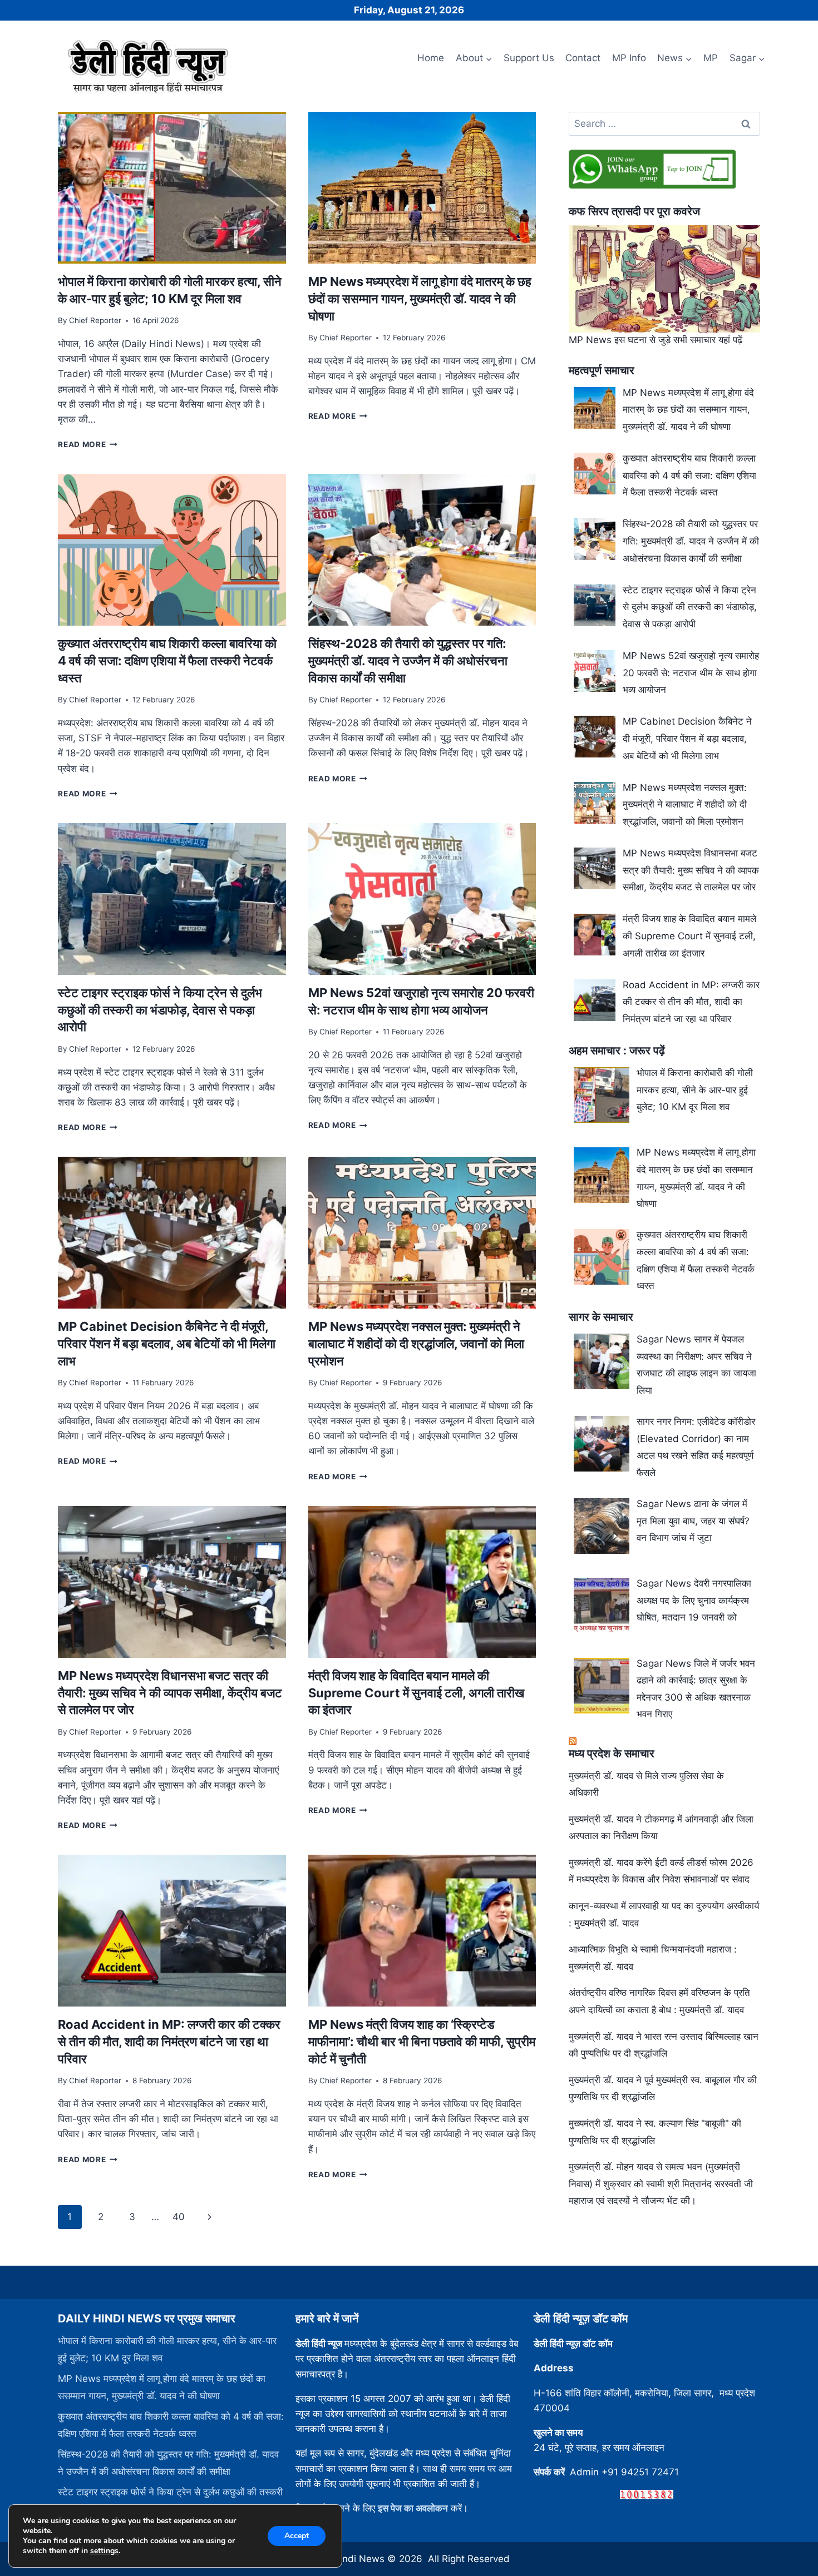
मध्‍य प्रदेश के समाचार (612, 1753)
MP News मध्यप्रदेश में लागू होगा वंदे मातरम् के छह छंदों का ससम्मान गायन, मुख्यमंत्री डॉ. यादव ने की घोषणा (420, 299)
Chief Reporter (95, 320)
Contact (583, 58)
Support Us (529, 58)
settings (104, 2551)
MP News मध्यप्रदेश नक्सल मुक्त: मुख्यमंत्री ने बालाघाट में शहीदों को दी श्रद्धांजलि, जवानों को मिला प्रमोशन (416, 1344)
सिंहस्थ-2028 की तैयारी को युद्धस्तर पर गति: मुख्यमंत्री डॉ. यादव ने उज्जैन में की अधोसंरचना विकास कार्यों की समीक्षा (408, 661)
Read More (88, 444)
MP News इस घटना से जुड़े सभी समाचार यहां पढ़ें (656, 340)
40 (179, 2217)
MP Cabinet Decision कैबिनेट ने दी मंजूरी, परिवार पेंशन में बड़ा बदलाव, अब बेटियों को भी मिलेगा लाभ (167, 1344)
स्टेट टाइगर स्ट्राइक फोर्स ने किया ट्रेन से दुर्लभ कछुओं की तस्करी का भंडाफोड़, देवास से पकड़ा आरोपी (160, 1010)
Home (431, 58)
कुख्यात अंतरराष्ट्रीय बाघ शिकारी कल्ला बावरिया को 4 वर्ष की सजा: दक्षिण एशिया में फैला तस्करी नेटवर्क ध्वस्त (167, 661)
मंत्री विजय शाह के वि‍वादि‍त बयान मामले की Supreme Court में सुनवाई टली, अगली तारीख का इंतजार (416, 1693)
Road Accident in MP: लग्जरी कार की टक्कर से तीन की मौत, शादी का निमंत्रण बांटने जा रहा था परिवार (169, 2042)
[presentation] (172, 188)
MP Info (629, 58)
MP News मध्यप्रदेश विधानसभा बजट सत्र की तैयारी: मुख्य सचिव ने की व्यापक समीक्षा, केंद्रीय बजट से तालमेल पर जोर (170, 1693)
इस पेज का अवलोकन (413, 2508)
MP (711, 58)
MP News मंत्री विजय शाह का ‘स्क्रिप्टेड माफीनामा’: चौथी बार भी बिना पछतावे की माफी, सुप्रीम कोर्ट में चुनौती (422, 2042)
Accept (297, 2536)
